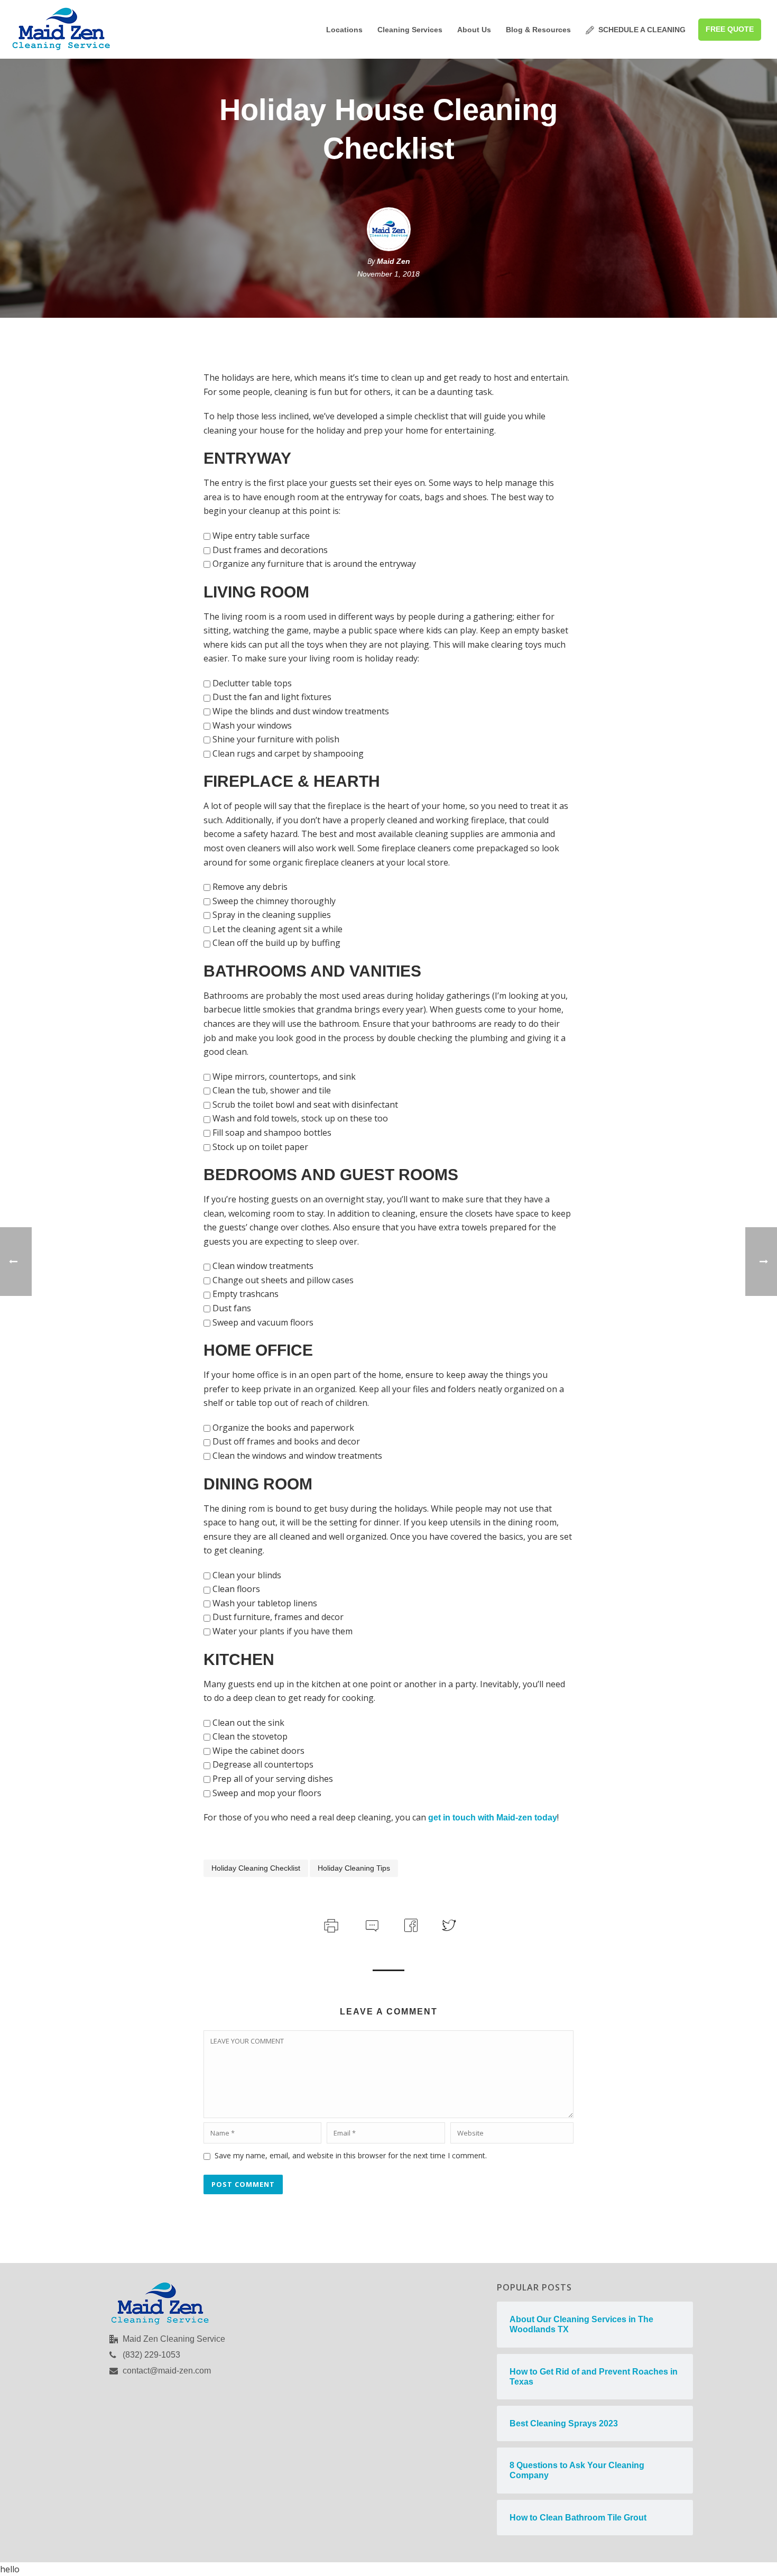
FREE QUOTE (730, 29)
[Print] (330, 1924)
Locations (344, 30)
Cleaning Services (410, 30)
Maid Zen (394, 261)
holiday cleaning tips (354, 1868)
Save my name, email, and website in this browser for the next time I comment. (351, 2155)
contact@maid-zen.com (167, 2371)
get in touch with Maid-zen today (493, 1818)
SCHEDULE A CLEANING (642, 30)
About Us (474, 30)
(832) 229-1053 (151, 2355)
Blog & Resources (538, 30)
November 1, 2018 (388, 274)
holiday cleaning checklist (256, 1868)
